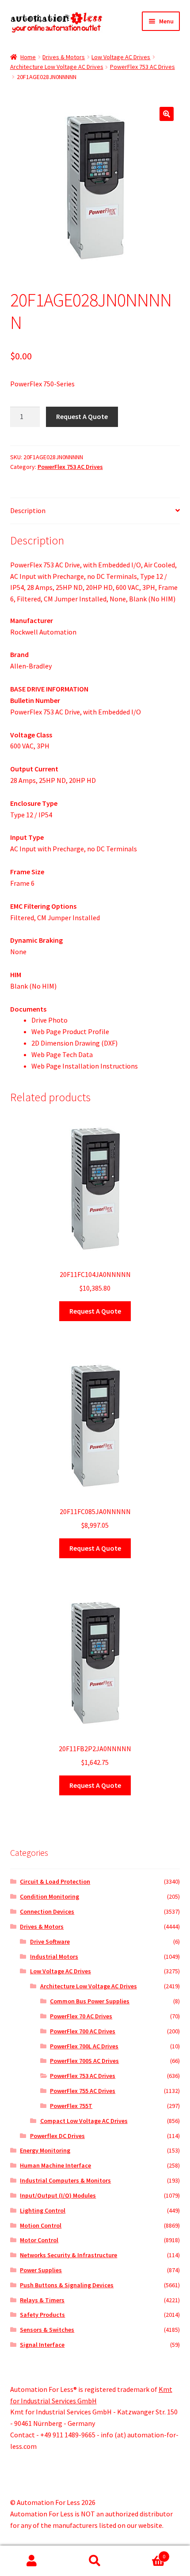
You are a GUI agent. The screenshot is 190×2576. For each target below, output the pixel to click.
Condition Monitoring (49, 1896)
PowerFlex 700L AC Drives (84, 2046)
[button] (167, 114)
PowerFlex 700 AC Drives (83, 2031)
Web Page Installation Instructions (85, 1066)
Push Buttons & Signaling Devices (67, 2285)
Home (28, 57)
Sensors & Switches (47, 2330)
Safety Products (42, 2315)
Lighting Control (43, 2210)
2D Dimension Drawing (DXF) (74, 1043)
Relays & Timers (42, 2300)
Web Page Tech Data (62, 1054)
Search (95, 2561)
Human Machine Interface (55, 2165)
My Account (32, 2561)
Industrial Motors (54, 1957)
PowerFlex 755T (71, 2106)
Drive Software (50, 1941)
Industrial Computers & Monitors (65, 2180)
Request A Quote (82, 416)
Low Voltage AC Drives (121, 57)
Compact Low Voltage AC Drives (84, 2121)
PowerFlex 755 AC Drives (83, 2091)
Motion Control (41, 2225)
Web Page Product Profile (70, 1031)
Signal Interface (42, 2345)
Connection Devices (47, 1911)
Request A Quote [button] (95, 1311)
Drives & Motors (64, 57)
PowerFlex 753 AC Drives (142, 67)
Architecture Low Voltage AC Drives (57, 67)
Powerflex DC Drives (57, 2136)
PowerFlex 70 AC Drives (81, 2016)
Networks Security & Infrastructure (68, 2255)
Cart (146, 2553)
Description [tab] (28, 510)
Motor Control (39, 2240)
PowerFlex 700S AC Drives (84, 2061)
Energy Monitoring (45, 2150)
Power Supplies (41, 2270)
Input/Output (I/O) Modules (58, 2195)
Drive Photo (49, 1020)
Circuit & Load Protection (55, 1881)
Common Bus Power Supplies (90, 2001)
